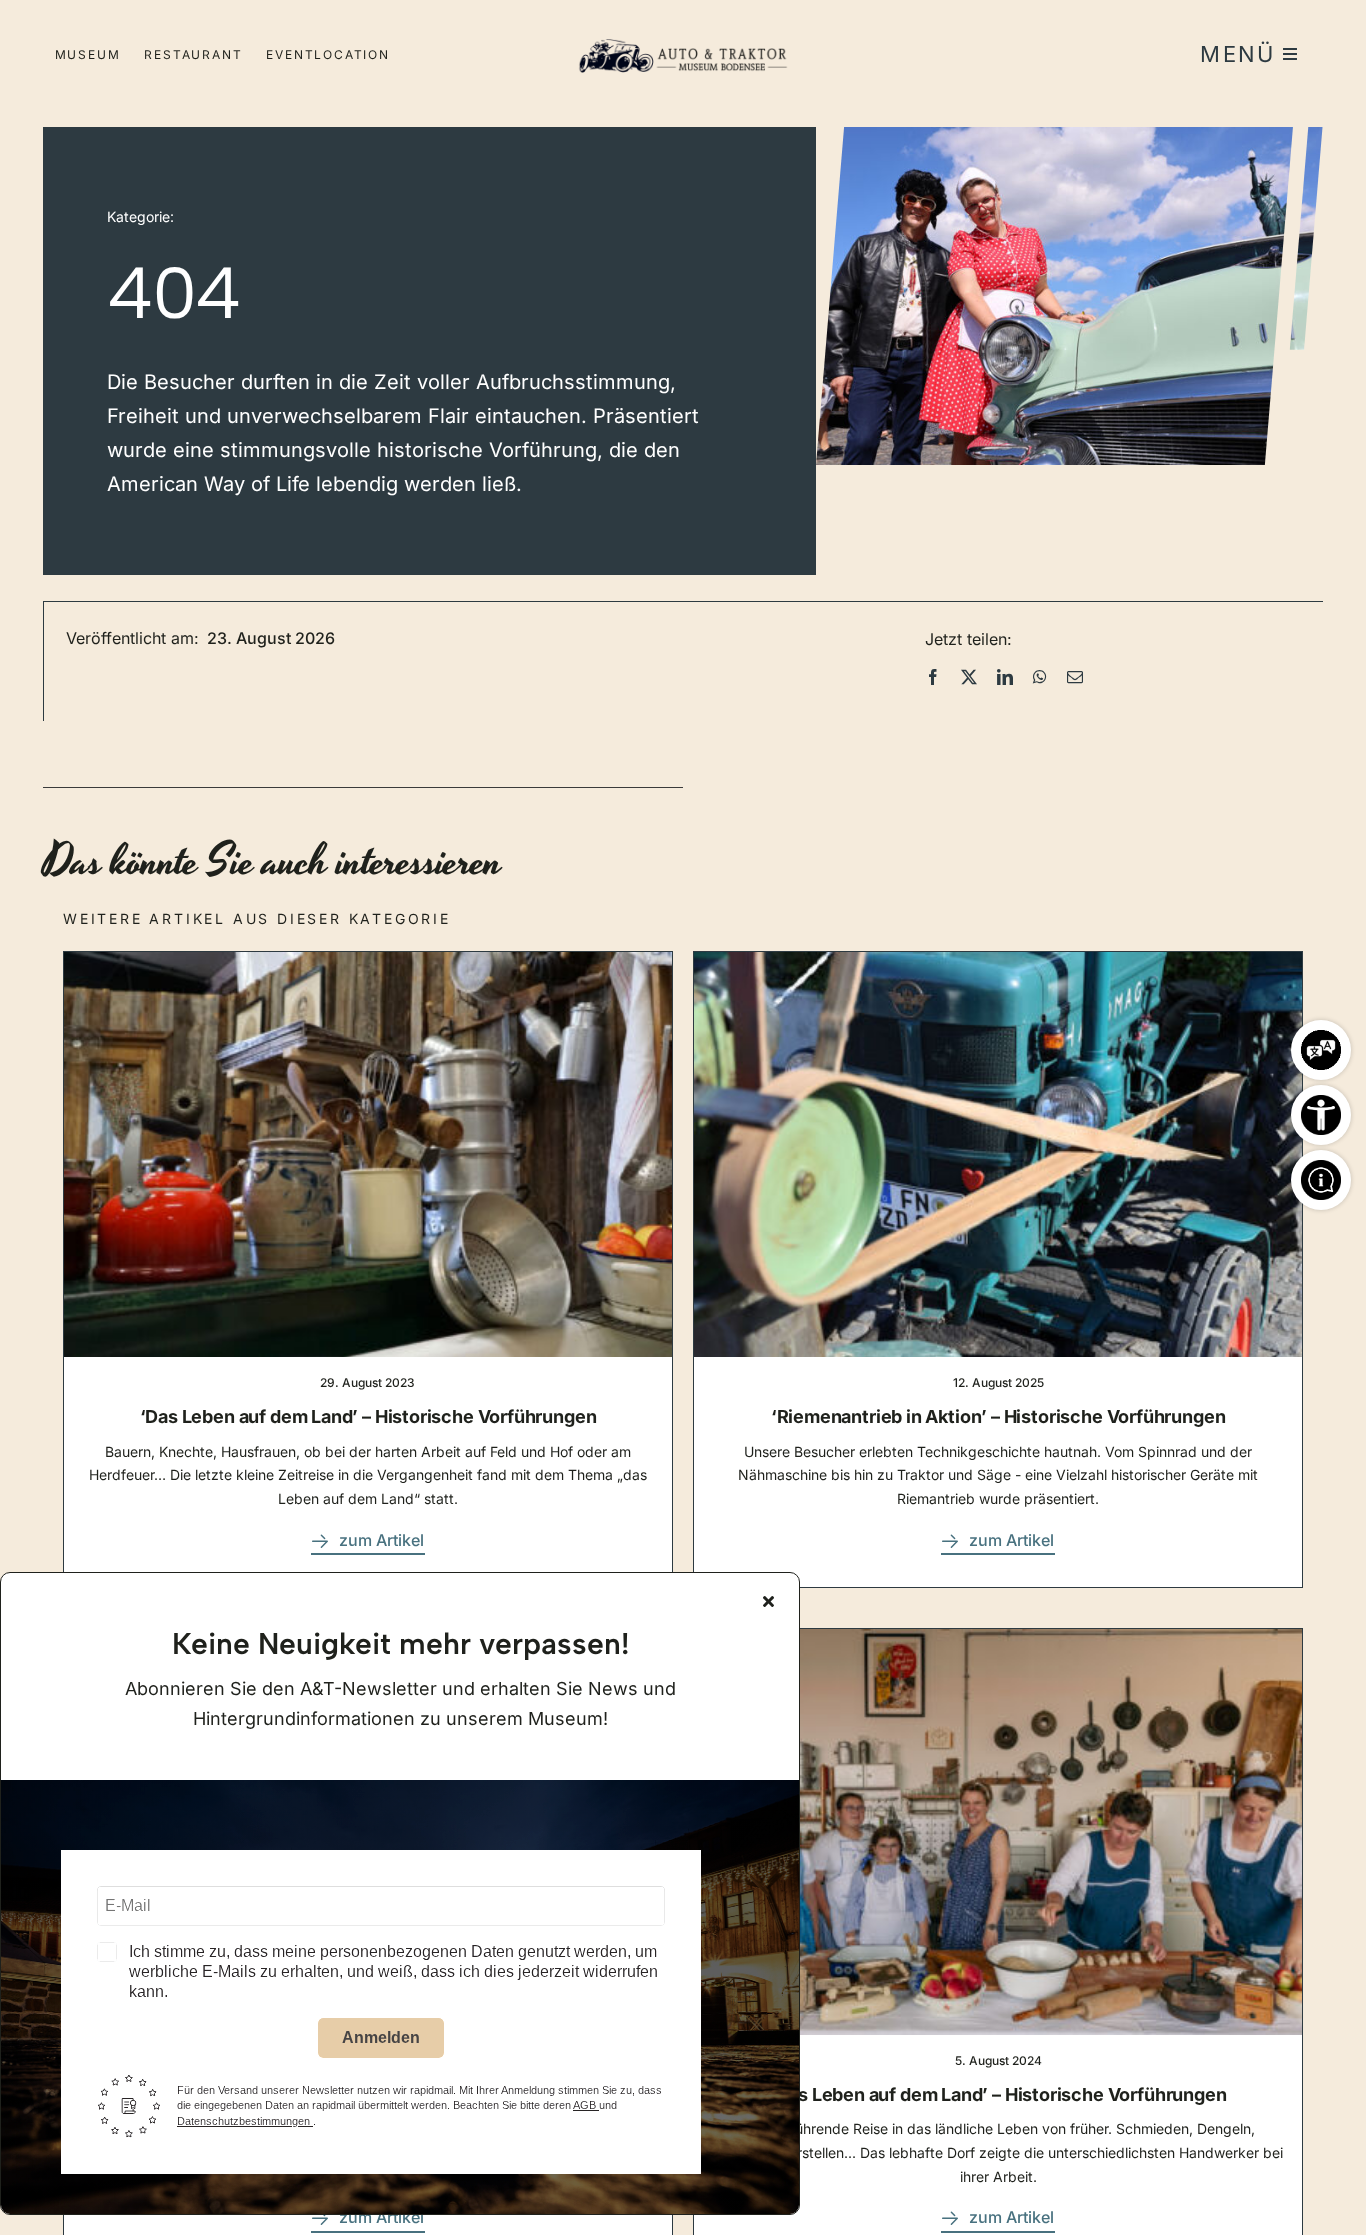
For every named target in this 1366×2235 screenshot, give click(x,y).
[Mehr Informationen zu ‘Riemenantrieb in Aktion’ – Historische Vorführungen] (998, 1269)
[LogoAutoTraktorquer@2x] (682, 30)
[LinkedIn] (1005, 677)
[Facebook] (933, 677)
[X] (969, 677)
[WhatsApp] (1040, 677)
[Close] (768, 1601)
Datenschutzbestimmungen (245, 2121)
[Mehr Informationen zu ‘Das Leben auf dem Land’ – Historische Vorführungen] (368, 1269)
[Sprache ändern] (1321, 1044)
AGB (586, 2105)
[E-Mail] (1075, 677)
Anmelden (381, 2037)
